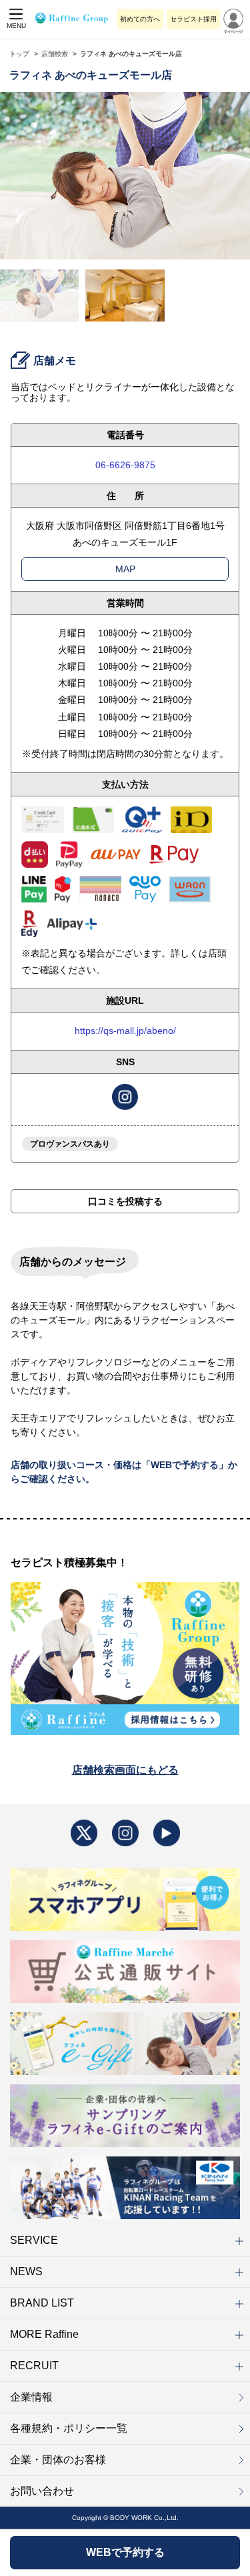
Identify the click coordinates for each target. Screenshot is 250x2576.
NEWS (26, 2272)
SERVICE (34, 2240)
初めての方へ (140, 19)
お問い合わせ (42, 2491)
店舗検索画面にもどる (125, 1770)
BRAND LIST (42, 2303)
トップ (19, 54)
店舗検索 (55, 54)
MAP (125, 569)
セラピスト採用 (193, 19)
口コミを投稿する (125, 1201)
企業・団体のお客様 (58, 2460)
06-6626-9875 (125, 465)
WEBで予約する (125, 2552)
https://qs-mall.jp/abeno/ (125, 1031)
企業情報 (31, 2397)
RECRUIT (34, 2366)
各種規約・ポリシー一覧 (69, 2428)
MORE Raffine (44, 2334)
